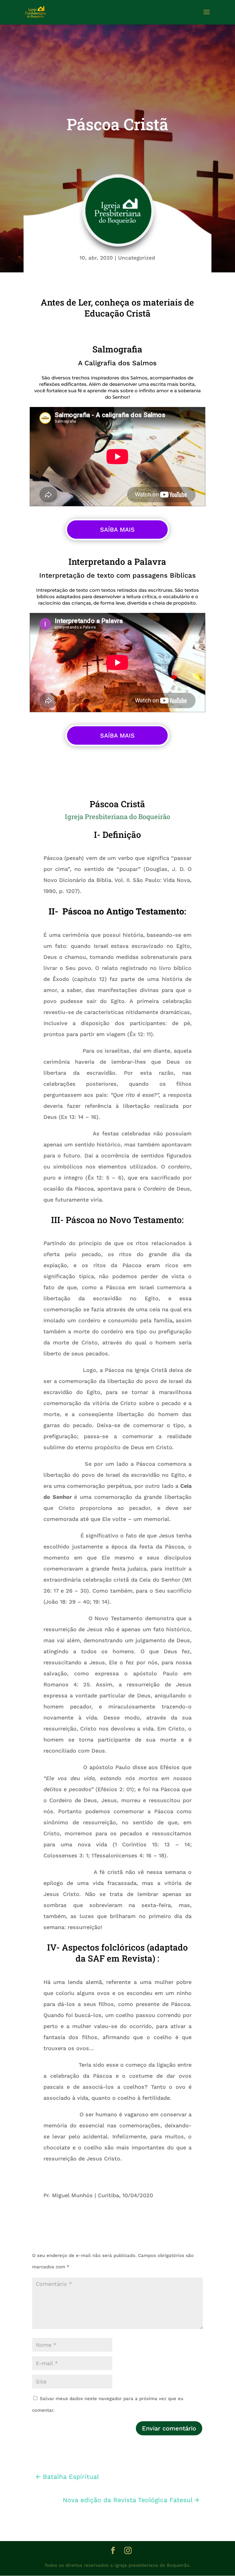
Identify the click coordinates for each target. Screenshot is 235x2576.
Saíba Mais (117, 530)
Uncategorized (137, 258)
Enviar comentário (169, 2428)
